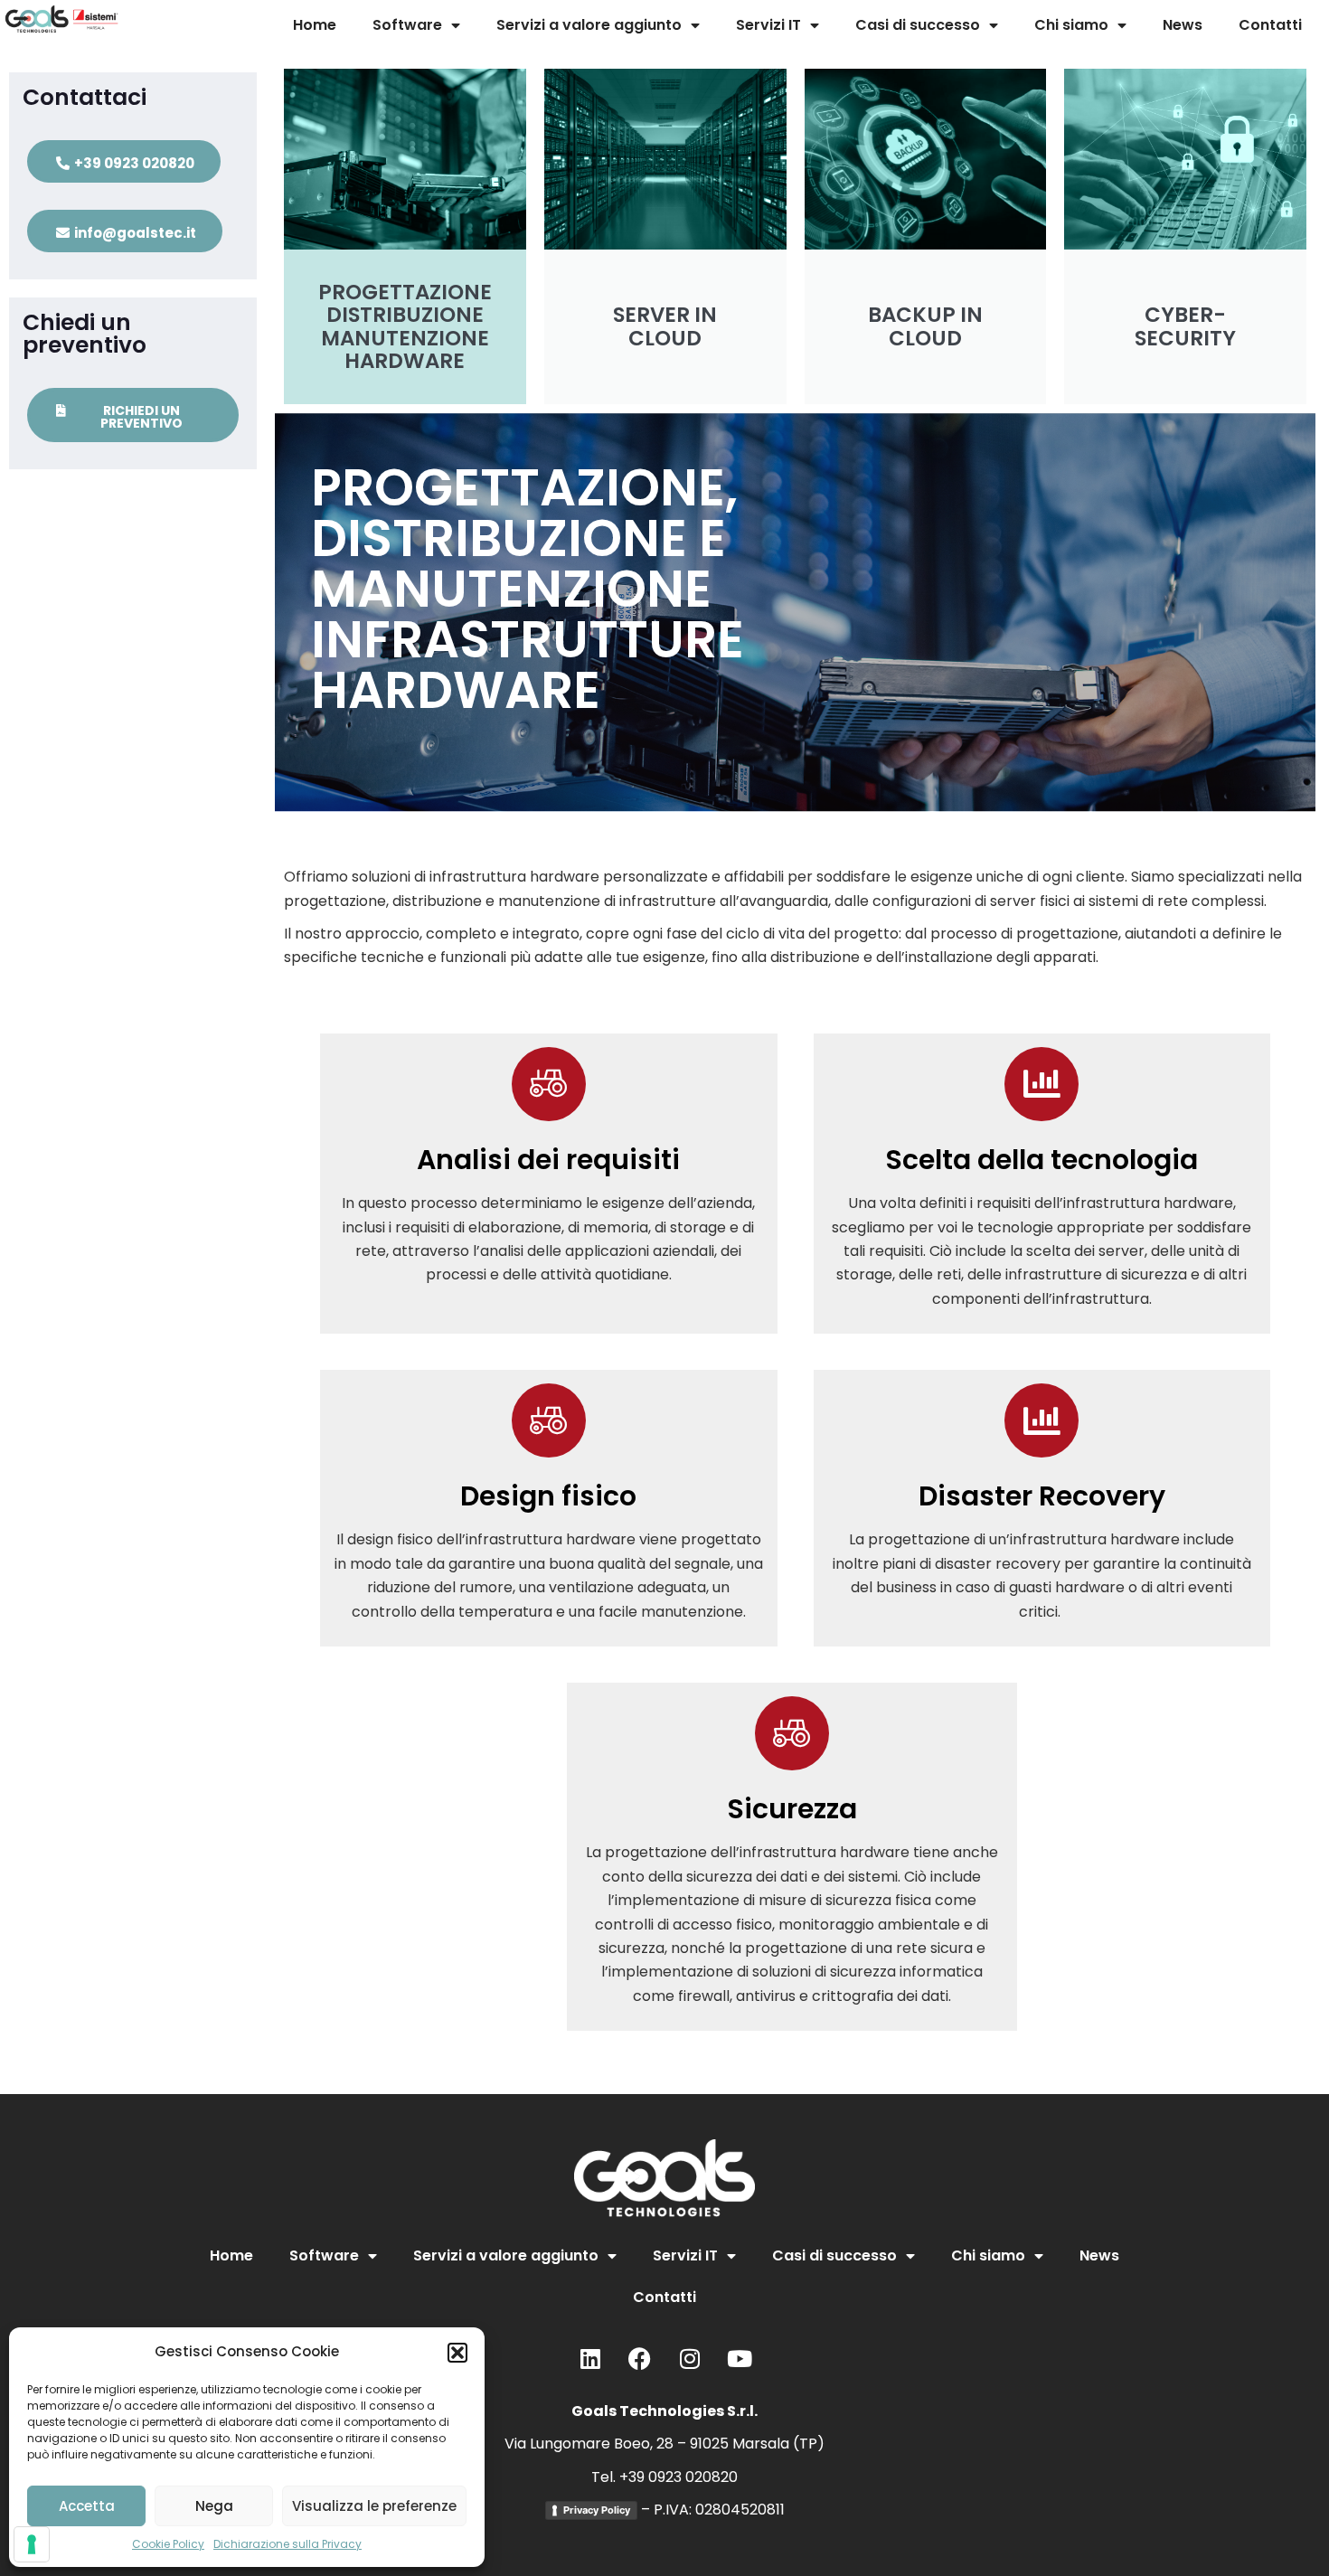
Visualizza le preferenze (374, 2506)
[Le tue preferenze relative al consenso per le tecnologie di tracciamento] (32, 2544)
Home (315, 25)
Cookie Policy (168, 2544)
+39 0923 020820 (679, 2477)
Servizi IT (768, 25)
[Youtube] (740, 2359)
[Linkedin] (590, 2359)
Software (407, 25)
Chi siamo (1071, 25)
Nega (214, 2506)
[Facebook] (640, 2359)
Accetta (87, 2506)
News (1183, 25)
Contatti (1270, 25)
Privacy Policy (597, 2510)
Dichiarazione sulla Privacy (287, 2544)
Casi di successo (918, 25)
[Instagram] (690, 2359)
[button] (457, 2353)
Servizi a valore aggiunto (589, 25)
